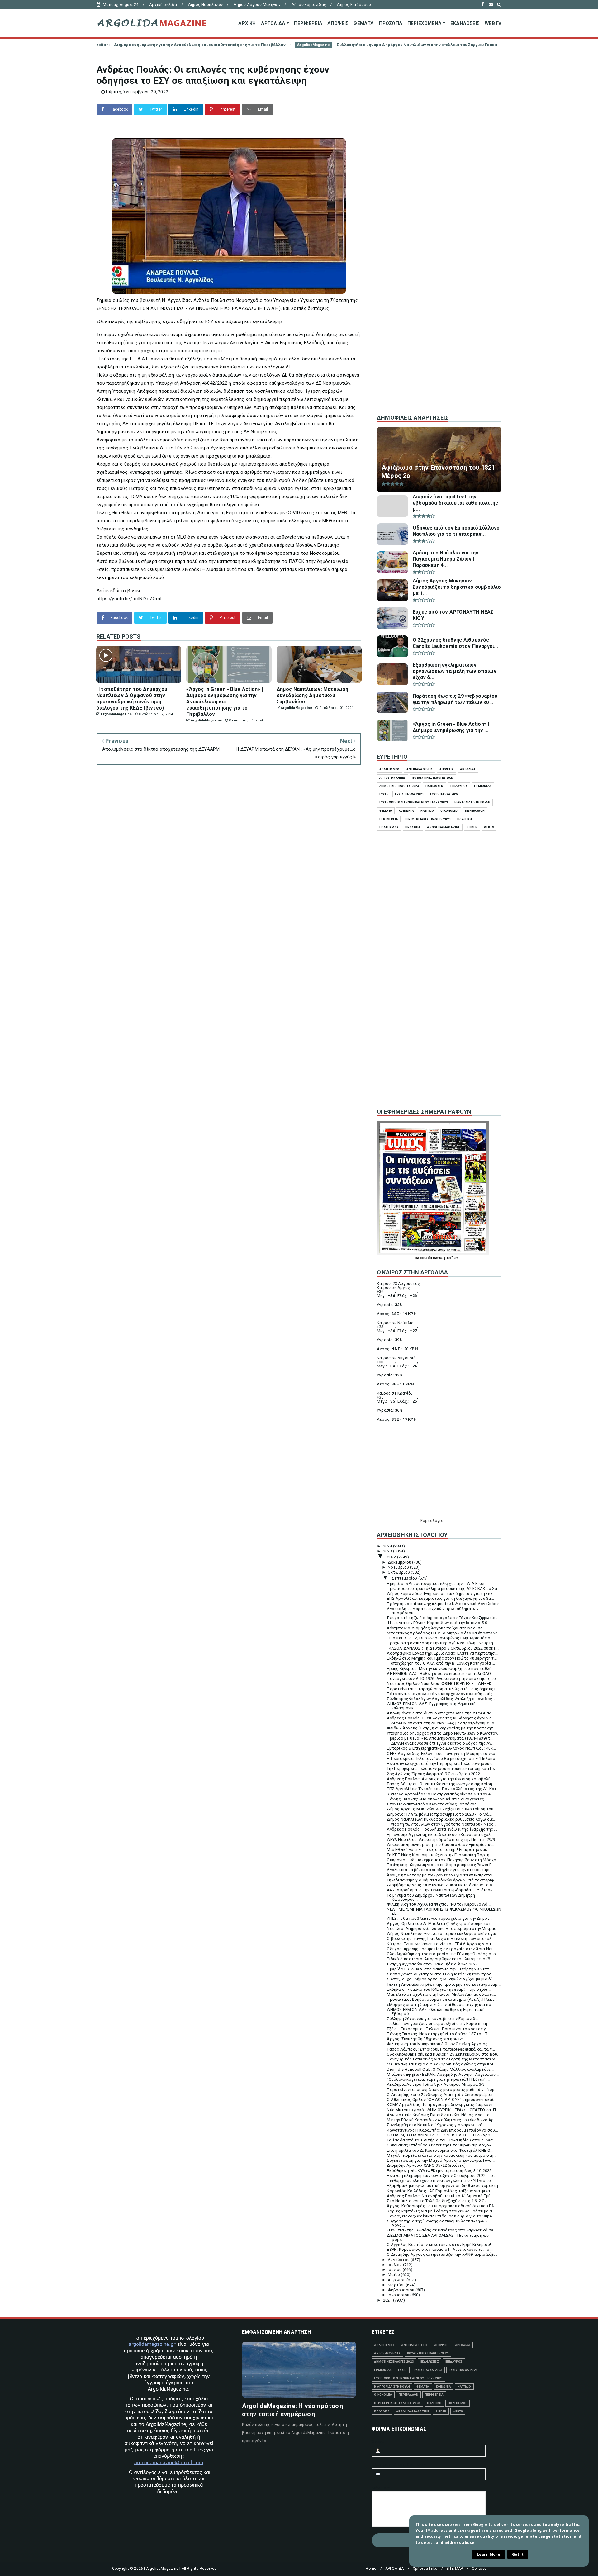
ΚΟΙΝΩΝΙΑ (406, 811)
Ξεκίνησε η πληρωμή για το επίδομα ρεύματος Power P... (440, 1865)
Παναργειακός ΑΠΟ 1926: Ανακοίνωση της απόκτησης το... (443, 1678)
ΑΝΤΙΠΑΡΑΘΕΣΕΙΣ (420, 769)
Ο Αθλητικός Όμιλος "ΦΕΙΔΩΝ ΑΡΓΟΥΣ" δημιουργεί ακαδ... (442, 2100)
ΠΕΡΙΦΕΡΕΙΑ (308, 23)
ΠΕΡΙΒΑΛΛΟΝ (475, 811)
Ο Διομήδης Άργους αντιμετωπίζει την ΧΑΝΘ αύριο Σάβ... (442, 2254)
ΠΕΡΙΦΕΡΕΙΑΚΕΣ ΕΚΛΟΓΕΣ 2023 (428, 819)
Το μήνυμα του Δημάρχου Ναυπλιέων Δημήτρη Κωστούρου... (431, 1897)
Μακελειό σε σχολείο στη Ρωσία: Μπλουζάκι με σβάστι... (441, 1994)
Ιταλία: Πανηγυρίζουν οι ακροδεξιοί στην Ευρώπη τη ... (439, 2024)
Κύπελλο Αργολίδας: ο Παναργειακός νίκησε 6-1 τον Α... (440, 1794)
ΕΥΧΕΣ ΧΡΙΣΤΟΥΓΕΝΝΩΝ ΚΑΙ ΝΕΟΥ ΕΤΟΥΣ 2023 (414, 802)
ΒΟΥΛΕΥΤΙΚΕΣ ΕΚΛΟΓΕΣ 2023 (433, 778)
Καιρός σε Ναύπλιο (395, 1323)
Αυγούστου (399, 2260)
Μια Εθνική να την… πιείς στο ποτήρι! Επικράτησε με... (439, 1849)
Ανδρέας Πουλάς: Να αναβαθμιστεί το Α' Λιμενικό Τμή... (440, 2196)
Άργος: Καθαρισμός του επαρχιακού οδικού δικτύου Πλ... (442, 2206)
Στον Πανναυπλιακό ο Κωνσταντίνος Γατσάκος (432, 1804)
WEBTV (493, 23)
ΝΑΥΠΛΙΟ (427, 811)
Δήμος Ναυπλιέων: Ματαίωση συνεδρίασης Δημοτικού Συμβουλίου (458, 45)
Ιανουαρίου (399, 2295)
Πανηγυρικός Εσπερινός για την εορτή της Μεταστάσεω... (443, 2059)
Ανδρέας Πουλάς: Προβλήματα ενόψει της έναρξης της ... (442, 1829)
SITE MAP (455, 2569)
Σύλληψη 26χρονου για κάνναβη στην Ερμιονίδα (432, 2019)
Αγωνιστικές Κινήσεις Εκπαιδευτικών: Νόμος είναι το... (440, 2115)
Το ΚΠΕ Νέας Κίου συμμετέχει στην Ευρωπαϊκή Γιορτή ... (440, 1855)
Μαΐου (394, 2275)
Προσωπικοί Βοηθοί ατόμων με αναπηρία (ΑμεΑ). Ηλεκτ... (442, 1999)
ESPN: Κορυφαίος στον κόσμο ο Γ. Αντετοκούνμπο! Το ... (440, 2249)
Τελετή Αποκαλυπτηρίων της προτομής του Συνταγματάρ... (444, 1984)
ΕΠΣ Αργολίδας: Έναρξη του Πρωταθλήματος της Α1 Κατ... (443, 1789)
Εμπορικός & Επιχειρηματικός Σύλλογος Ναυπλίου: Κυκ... (441, 1748)
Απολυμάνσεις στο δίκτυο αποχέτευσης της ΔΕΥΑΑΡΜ (439, 1713)
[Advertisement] (439, 305)
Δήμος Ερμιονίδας (309, 5)
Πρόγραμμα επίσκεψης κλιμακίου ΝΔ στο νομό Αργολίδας (443, 1604)
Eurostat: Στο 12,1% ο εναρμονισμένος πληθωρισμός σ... (440, 1638)
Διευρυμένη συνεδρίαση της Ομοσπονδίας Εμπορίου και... (442, 1844)
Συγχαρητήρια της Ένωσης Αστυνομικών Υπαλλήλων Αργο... (437, 2223)
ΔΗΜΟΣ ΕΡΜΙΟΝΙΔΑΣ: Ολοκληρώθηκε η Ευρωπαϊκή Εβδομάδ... (436, 2012)
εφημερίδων (449, 1258)
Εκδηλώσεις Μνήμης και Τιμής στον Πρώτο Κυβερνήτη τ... (442, 1658)
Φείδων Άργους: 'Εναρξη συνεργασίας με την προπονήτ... (441, 1728)
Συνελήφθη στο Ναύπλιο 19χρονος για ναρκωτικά (435, 2125)
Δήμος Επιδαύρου (354, 5)
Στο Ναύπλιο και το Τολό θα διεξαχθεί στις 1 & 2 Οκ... (438, 2201)
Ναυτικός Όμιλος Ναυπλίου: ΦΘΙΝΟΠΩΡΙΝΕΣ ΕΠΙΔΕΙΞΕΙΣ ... (442, 1683)
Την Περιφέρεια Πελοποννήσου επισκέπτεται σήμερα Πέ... (442, 1768)
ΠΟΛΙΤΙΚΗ (465, 819)
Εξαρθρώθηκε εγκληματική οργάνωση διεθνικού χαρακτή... (444, 2186)
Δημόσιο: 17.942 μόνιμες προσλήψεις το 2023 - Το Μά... (439, 1814)
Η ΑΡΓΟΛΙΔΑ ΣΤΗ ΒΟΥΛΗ (472, 802)
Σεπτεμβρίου (405, 1578)
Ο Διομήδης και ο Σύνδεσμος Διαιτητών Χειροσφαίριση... (442, 2095)
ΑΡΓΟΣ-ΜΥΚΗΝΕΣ (393, 778)
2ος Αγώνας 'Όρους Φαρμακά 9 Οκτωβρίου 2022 (433, 1774)
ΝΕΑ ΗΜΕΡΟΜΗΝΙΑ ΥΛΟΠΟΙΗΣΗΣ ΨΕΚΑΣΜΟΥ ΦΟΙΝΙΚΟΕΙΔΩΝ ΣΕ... (444, 1911)
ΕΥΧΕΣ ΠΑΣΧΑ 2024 (444, 794)
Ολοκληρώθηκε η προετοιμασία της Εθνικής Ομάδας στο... (443, 1954)
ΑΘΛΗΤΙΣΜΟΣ (390, 769)
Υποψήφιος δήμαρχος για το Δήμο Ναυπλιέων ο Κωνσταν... (444, 1733)
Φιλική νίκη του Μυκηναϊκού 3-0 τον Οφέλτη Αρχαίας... (439, 2044)
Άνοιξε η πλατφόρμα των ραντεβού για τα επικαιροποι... (441, 1875)
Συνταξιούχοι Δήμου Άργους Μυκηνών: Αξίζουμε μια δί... (441, 1979)
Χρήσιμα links (425, 2569)
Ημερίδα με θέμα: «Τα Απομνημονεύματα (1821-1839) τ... (440, 1738)
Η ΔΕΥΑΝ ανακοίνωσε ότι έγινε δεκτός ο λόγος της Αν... (441, 1743)
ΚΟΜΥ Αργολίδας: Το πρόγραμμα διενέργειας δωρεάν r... (441, 2105)
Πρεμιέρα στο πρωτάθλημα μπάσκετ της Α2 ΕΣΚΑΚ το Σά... (444, 1588)
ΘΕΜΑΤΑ (364, 23)
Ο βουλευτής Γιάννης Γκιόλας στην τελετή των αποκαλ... (441, 1939)
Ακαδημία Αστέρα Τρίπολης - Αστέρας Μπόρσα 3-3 (436, 2084)
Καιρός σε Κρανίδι (394, 1393)
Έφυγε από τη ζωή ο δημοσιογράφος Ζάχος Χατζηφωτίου (442, 1618)
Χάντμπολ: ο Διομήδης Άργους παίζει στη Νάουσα (435, 1628)
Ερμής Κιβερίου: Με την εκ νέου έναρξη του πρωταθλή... (441, 1668)
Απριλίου (397, 2280)
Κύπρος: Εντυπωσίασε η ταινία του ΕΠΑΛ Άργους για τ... (441, 1944)
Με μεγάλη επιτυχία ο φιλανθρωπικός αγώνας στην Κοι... (442, 2064)
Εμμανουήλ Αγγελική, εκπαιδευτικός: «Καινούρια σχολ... (440, 1835)
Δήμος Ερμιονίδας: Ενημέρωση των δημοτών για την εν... (441, 1593)
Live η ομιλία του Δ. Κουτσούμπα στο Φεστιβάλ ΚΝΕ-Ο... (440, 2150)
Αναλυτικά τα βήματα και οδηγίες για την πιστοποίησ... (440, 1870)
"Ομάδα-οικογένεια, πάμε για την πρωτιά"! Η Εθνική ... (438, 2079)
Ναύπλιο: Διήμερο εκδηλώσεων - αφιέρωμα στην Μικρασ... (443, 1929)
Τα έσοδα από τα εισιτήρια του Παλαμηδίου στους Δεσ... (441, 2140)
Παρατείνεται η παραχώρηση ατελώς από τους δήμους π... (443, 1689)
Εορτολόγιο (432, 1521)
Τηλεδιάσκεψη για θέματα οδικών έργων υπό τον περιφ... (442, 1880)
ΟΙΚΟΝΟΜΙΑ (449, 811)
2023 (388, 1551)
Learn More (489, 2554)
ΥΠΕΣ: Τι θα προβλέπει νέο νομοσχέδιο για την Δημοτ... (440, 1918)
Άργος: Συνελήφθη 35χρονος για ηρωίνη (425, 2039)
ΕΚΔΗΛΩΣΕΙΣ (465, 23)
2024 (388, 1546)
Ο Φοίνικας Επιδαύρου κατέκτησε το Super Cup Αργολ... (440, 2145)
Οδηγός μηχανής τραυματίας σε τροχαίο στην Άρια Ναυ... (442, 1949)
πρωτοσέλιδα (422, 1258)
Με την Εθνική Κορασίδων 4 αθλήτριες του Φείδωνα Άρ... (442, 2120)
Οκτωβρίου (399, 1572)
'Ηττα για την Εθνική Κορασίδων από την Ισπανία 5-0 (437, 1623)
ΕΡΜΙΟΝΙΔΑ (483, 786)
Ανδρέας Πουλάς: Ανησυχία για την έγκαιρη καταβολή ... (441, 1779)
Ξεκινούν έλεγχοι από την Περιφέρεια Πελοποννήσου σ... (441, 1763)
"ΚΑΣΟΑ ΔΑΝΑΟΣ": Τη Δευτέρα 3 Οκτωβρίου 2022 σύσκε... (443, 1648)
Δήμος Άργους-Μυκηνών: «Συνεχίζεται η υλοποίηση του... (442, 1809)
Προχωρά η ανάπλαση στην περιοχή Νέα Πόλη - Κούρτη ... (442, 1643)
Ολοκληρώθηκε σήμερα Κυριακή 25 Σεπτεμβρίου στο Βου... (444, 2054)
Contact (479, 2569)
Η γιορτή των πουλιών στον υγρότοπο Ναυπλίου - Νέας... (442, 1824)
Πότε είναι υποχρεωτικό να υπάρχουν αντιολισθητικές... (441, 1694)
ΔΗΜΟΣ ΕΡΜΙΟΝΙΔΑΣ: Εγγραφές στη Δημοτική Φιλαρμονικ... (431, 1706)
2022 (392, 1557)
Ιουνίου (395, 2270)
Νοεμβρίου (399, 1567)
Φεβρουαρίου (401, 2290)
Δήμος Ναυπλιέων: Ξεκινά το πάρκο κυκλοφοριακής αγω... (443, 1934)
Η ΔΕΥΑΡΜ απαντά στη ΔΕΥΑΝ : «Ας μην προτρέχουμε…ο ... (443, 1723)
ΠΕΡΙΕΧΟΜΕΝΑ (425, 23)
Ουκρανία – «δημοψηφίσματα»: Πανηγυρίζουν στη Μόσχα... (443, 1860)
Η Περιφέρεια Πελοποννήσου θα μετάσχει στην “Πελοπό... (443, 1759)
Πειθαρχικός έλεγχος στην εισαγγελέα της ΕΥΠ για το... (440, 2181)
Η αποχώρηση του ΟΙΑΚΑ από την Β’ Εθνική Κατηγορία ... (441, 1663)
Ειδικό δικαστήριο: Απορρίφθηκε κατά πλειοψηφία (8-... (441, 1959)
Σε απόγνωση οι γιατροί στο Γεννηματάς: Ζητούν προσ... (441, 1974)
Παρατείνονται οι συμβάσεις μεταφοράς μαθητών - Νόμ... (442, 2090)
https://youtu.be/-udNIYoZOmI (129, 599)
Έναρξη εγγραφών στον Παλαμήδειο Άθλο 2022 (432, 1964)
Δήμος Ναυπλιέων (205, 5)
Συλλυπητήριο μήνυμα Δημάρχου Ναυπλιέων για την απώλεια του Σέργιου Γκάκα (258, 45)
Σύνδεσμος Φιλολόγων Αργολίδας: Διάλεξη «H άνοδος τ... (443, 1699)
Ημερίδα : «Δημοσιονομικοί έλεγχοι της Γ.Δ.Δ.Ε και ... (438, 1583)
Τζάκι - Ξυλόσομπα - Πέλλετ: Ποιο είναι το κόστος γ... (438, 2029)
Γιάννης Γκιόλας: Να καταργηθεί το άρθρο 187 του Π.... (439, 2034)
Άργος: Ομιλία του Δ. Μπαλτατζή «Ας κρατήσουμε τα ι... (440, 1924)
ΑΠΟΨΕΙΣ (338, 23)
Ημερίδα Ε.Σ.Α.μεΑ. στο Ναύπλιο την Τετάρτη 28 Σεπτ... (440, 1969)
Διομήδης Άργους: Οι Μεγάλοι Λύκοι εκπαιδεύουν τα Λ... (441, 1885)
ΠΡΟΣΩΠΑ (391, 23)
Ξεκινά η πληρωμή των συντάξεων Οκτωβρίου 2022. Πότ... (443, 2176)
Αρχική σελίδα (163, 5)
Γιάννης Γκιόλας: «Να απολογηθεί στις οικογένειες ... (437, 1799)
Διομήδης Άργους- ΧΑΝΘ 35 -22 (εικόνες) (426, 2165)
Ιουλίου (395, 2265)
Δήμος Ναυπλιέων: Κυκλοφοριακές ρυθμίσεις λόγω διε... (441, 1819)
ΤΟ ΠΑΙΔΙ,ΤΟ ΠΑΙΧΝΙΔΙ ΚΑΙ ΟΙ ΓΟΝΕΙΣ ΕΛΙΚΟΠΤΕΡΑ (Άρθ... (440, 2135)
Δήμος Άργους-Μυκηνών (257, 5)
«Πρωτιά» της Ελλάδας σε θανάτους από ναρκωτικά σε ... (442, 2230)
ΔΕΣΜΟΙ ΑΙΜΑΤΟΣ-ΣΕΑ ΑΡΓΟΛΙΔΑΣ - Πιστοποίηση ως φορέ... (438, 2237)
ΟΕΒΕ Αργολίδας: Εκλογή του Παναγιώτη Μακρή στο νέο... (443, 1754)
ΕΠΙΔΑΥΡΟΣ (459, 786)
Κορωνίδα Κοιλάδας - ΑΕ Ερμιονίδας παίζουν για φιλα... (440, 2191)
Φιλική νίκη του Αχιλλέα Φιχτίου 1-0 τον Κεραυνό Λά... (439, 1904)
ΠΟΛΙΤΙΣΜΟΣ (389, 827)
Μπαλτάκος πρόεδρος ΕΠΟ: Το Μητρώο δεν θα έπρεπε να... (444, 1633)
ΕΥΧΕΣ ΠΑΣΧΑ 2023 (409, 794)
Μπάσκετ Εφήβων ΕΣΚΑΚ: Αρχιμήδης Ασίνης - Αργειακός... (443, 2074)
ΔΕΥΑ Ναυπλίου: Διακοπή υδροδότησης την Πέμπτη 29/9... (442, 1839)
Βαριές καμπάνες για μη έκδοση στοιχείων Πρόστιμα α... (441, 2211)
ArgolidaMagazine (154, 45)
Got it (518, 2554)
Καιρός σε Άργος (393, 1288)
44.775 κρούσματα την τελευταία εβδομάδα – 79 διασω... (442, 1890)
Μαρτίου (397, 2285)
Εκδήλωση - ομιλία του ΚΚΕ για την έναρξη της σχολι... (439, 1989)
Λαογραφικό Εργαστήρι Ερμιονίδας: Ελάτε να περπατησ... (442, 1653)
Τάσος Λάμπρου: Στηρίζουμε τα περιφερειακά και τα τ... (441, 2049)
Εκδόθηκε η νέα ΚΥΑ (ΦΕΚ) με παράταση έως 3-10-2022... (441, 2171)
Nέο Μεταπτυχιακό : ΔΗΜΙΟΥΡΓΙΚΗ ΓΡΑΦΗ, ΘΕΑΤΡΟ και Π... (443, 2110)
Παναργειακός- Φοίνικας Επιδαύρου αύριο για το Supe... (441, 2216)
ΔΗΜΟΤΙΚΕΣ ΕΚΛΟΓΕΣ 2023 (399, 786)
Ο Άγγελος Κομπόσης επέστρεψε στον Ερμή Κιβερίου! (439, 2244)
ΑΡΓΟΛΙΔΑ (273, 23)
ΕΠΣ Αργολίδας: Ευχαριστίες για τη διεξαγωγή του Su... (440, 1598)
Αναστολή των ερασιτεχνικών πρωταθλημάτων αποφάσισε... (433, 1611)
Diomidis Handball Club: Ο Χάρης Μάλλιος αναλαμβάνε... (440, 2069)
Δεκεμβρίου (400, 1562)
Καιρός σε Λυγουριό (396, 1358)
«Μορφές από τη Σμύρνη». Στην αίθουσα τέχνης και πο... (441, 2005)
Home (371, 2569)
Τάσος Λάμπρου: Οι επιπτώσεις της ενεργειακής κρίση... (441, 1784)
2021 (388, 2300)
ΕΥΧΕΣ (384, 794)
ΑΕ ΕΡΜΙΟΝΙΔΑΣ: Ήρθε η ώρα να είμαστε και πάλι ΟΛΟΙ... (441, 1673)
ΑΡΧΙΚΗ (247, 23)
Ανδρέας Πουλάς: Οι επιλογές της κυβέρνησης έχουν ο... (441, 1718)
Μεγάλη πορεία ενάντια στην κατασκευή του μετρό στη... (442, 2155)
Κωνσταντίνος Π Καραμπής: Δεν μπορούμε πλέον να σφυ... (442, 2130)
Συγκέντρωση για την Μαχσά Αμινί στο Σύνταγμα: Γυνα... (441, 2160)
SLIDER (472, 827)
